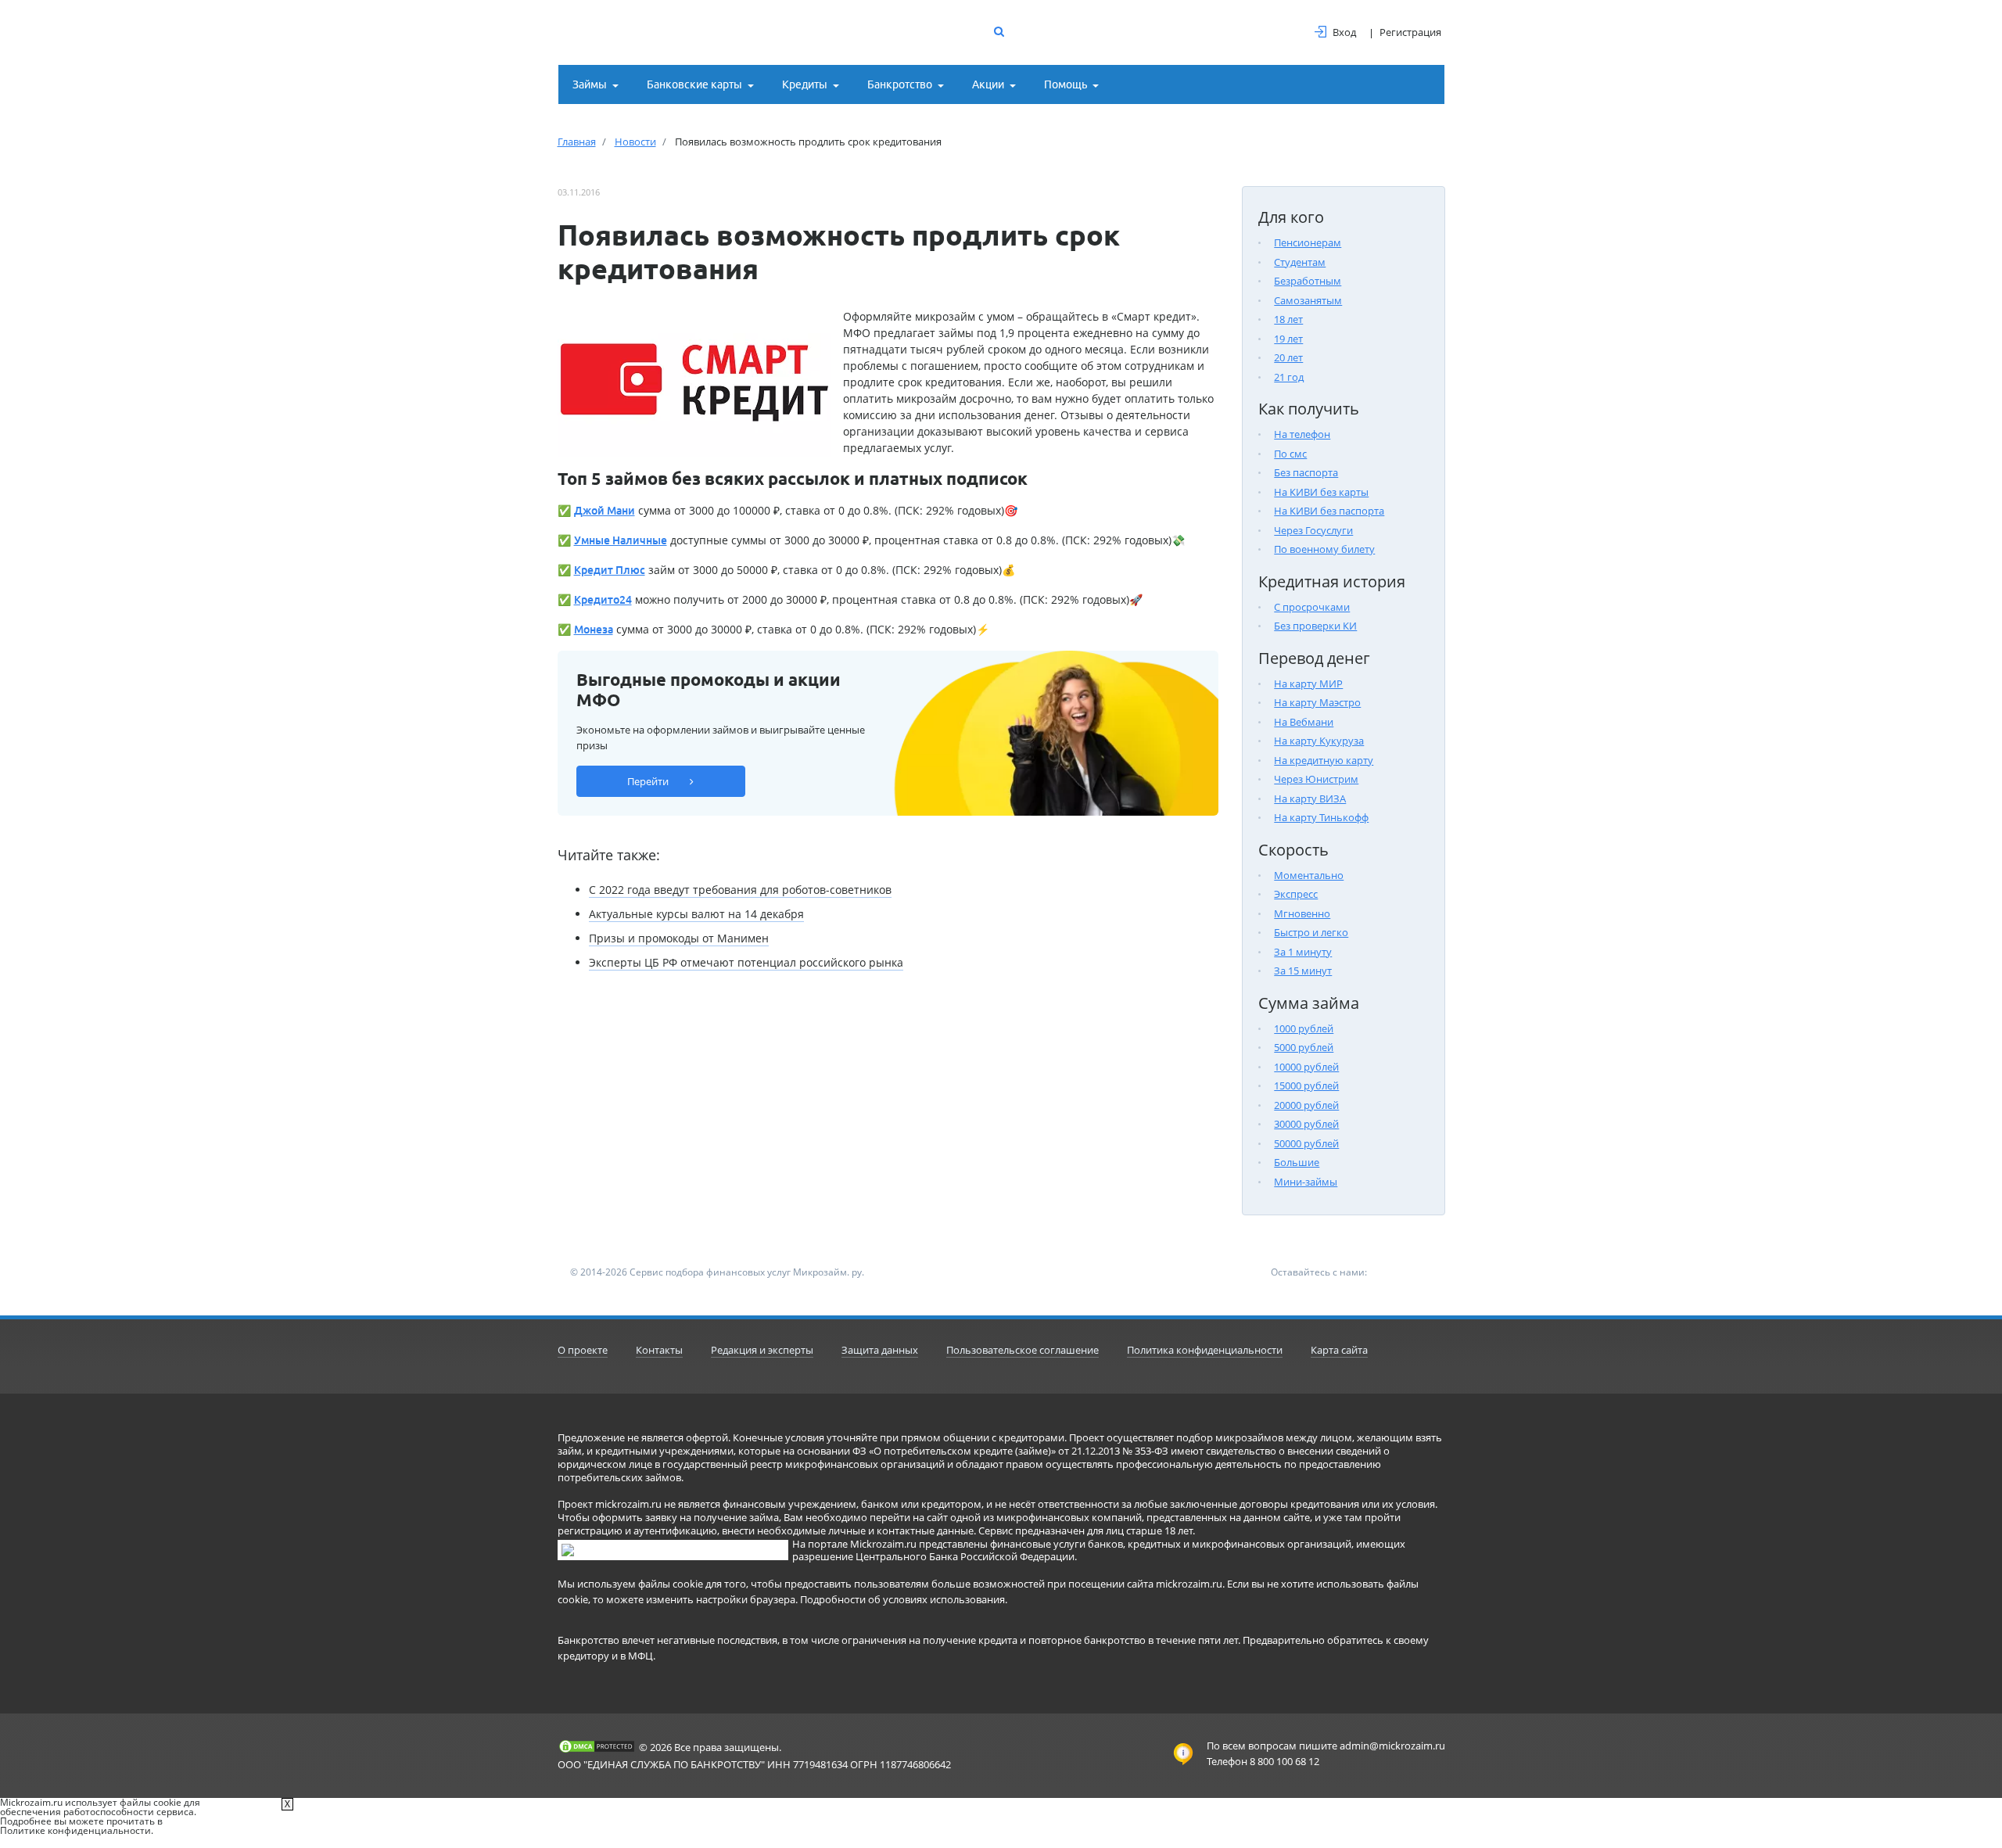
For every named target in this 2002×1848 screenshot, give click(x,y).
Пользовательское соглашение (1023, 1350)
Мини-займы (1306, 1182)
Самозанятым (1308, 300)
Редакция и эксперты (762, 1350)
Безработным (1308, 281)
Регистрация (1410, 32)
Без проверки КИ (1315, 626)
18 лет (1288, 319)
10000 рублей (1306, 1067)
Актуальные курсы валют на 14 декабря (696, 914)
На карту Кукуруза (1319, 741)
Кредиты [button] (805, 84)
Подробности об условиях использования (902, 1599)
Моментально (1309, 875)
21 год (1289, 377)
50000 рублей (1306, 1143)
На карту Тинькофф (1321, 817)
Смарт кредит (1154, 316)
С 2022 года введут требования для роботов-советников (740, 890)
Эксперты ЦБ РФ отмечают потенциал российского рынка (746, 962)
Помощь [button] (1066, 84)
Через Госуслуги (1313, 530)
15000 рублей (1306, 1085)
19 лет (1288, 339)
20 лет (1288, 357)
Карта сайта (1339, 1350)
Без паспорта (1306, 472)
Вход (1344, 32)
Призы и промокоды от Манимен (679, 938)
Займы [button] (590, 84)
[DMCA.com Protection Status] (597, 1746)
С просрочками (1312, 607)
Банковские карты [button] (694, 84)
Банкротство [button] (900, 84)
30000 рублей (1306, 1124)
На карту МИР (1308, 684)
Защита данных (880, 1350)
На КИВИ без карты (1321, 492)
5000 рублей (1304, 1047)
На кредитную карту (1324, 760)
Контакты (659, 1350)
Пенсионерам (1308, 242)
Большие (1297, 1162)
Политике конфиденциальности (75, 1830)
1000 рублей (1304, 1028)
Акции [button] (988, 84)
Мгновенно (1302, 913)
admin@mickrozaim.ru (1392, 1746)
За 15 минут (1303, 971)
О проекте (583, 1350)
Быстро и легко (1311, 932)
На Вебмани (1304, 722)
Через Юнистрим (1316, 779)
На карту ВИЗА (1310, 798)
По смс (1290, 454)
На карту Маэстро (1317, 702)
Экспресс (1296, 894)
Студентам (1300, 262)
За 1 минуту (1303, 952)
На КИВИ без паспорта (1329, 511)
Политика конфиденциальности (1205, 1350)
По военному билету (1324, 549)
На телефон (1302, 434)
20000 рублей (1306, 1105)
